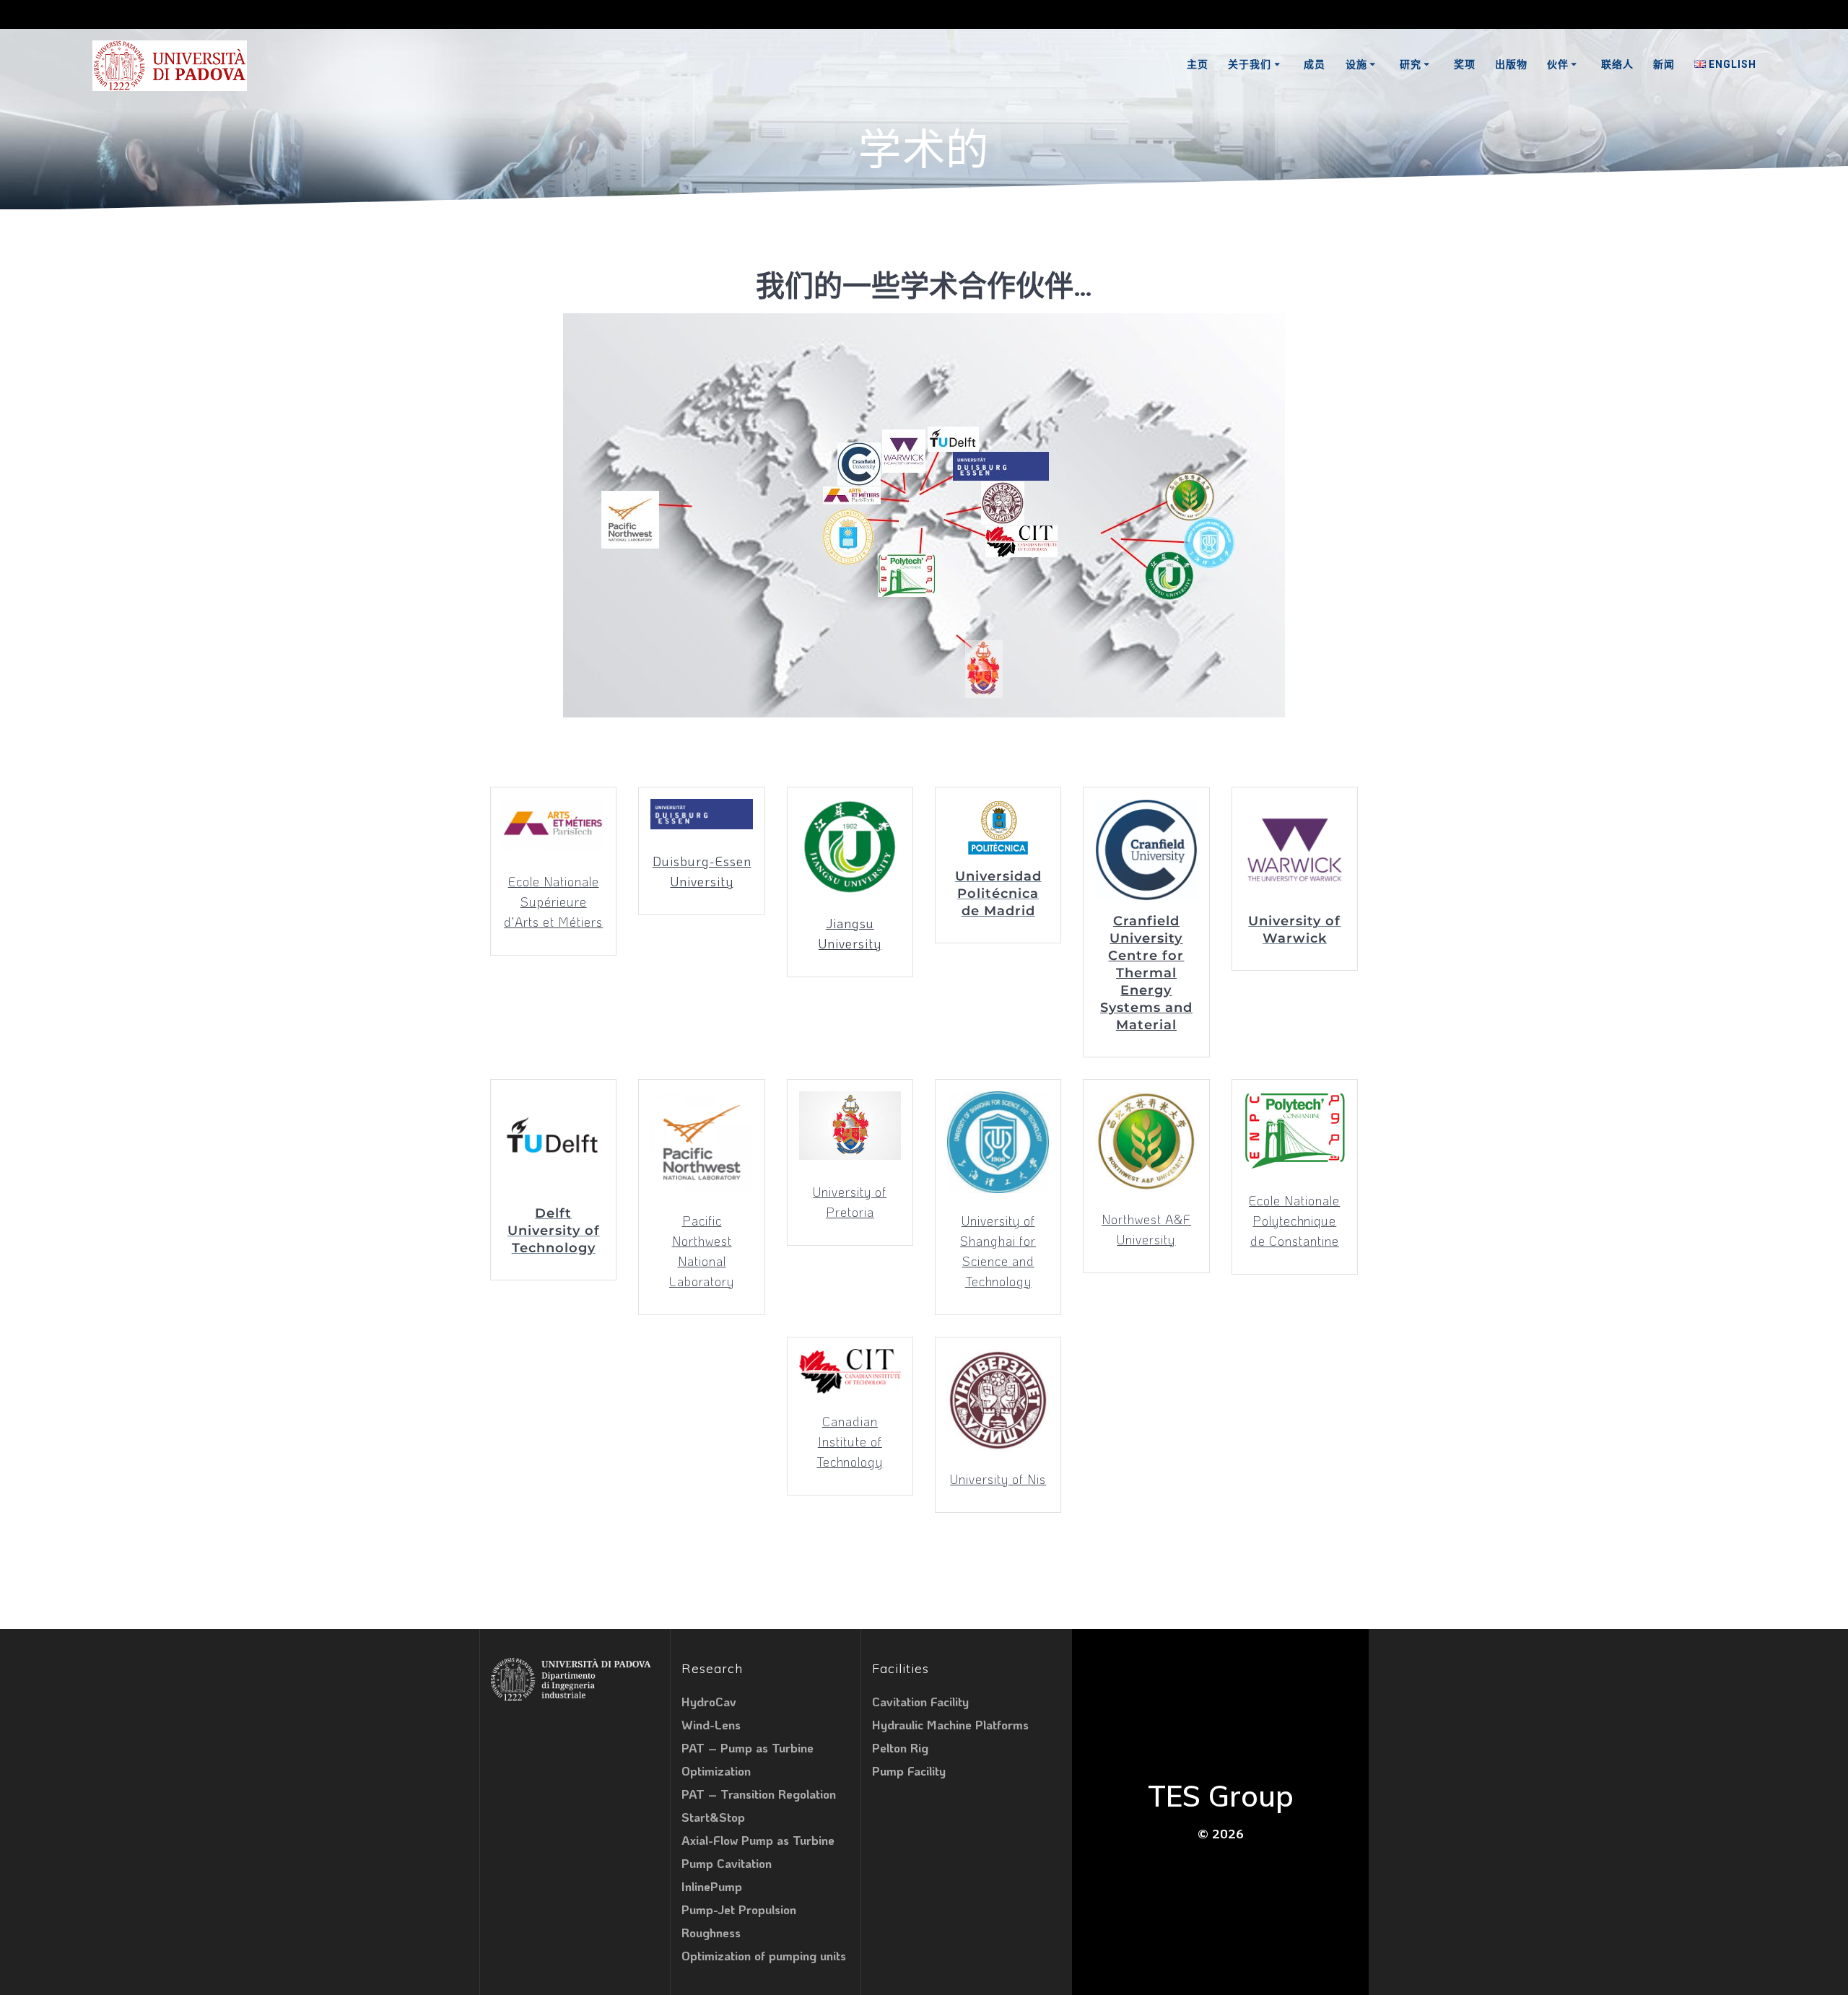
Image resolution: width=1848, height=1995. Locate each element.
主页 (1198, 64)
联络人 (1617, 64)
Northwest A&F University (1146, 1229)
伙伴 (1558, 64)
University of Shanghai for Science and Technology (998, 1251)
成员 (1315, 64)
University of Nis (998, 1479)
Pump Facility (909, 1771)
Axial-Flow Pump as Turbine (758, 1840)
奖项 (1465, 64)
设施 (1356, 64)
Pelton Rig (900, 1747)
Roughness (711, 1932)
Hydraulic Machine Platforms (950, 1724)
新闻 (1664, 64)
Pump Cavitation (727, 1863)
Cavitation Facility (920, 1701)
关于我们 (1250, 64)
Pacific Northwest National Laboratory (702, 1251)
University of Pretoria (850, 1202)
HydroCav (709, 1701)
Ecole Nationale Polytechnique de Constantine (1294, 1221)
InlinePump (712, 1886)
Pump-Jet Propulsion (739, 1909)
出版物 (1511, 64)
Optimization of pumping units (764, 1955)
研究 (1411, 64)
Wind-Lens (711, 1724)
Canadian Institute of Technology (850, 1441)
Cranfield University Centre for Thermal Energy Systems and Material (1146, 973)
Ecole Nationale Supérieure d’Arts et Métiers (553, 902)
